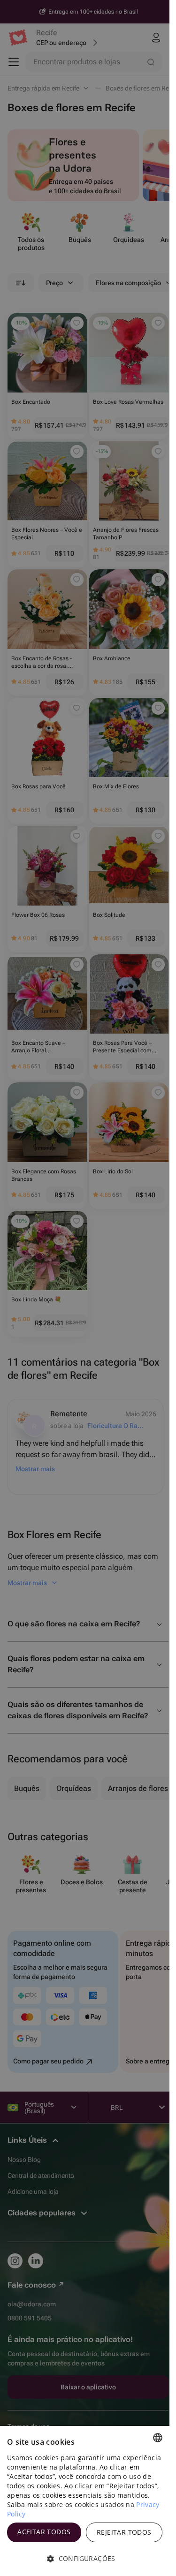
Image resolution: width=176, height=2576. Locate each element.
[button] (85, 2559)
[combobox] (158, 2438)
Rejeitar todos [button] (124, 2532)
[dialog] (85, 2501)
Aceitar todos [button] (44, 2532)
